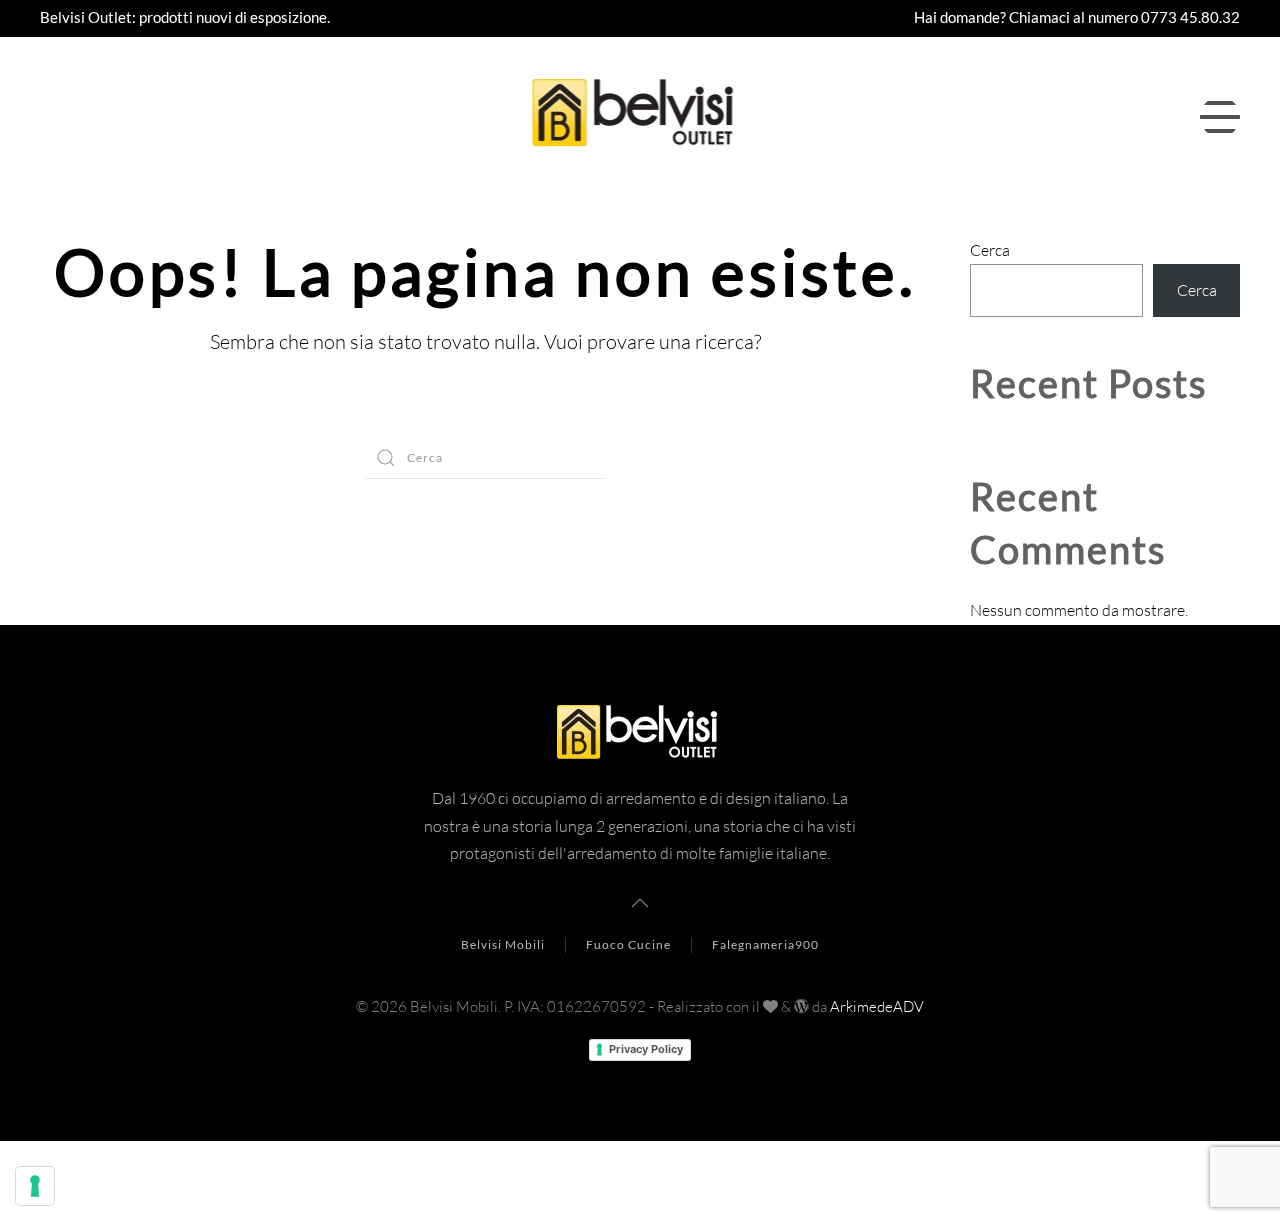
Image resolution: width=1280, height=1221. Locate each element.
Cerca (990, 250)
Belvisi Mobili (503, 944)
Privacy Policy (646, 1049)
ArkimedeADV (877, 1006)
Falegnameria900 (765, 944)
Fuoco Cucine (628, 944)
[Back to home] (640, 117)
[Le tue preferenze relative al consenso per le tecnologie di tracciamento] (35, 1186)
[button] (1220, 117)
